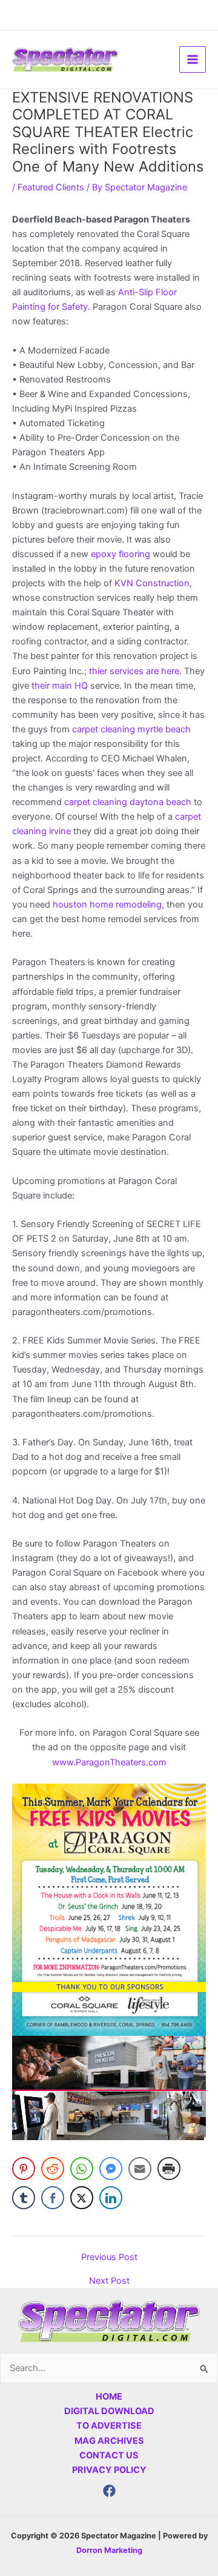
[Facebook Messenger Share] (111, 2169)
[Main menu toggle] (193, 59)
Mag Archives (109, 2441)
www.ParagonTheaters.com (109, 1762)
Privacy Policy (109, 2470)
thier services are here (134, 671)
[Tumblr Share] (24, 2198)
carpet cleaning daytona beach (128, 802)
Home (109, 2397)
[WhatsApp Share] (82, 2169)
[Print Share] (169, 2169)
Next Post (109, 2281)
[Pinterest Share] (24, 2169)
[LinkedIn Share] (111, 2198)
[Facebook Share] (53, 2198)
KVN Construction (152, 583)
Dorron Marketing (109, 2550)
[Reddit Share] (53, 2169)
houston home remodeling (106, 905)
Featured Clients (51, 187)
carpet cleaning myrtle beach (131, 729)
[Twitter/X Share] (82, 2198)
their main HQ (60, 686)
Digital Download (109, 2411)
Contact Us (109, 2455)
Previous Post (109, 2257)
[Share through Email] (140, 2169)
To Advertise (109, 2426)
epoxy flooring (121, 554)
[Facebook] (109, 2491)
